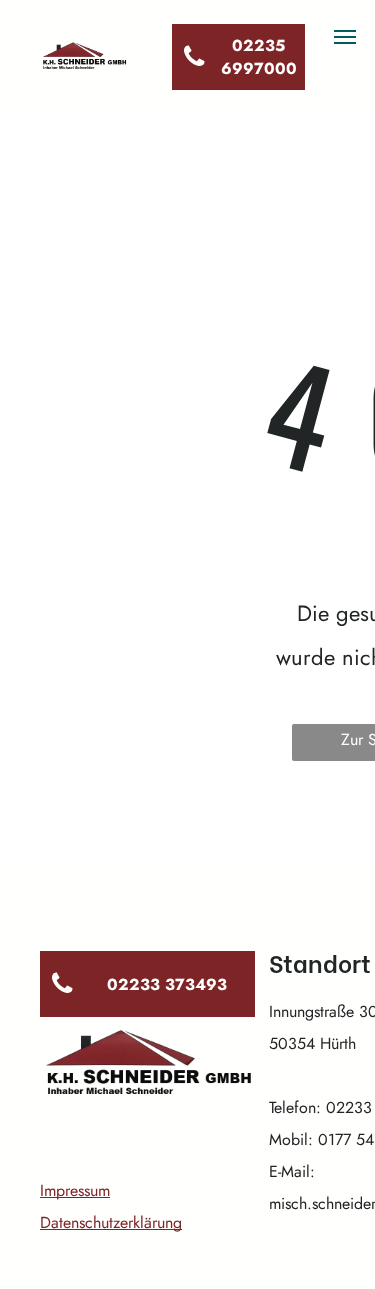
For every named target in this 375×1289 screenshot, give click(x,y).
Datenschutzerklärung (111, 1222)
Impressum (75, 1190)
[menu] (345, 37)
